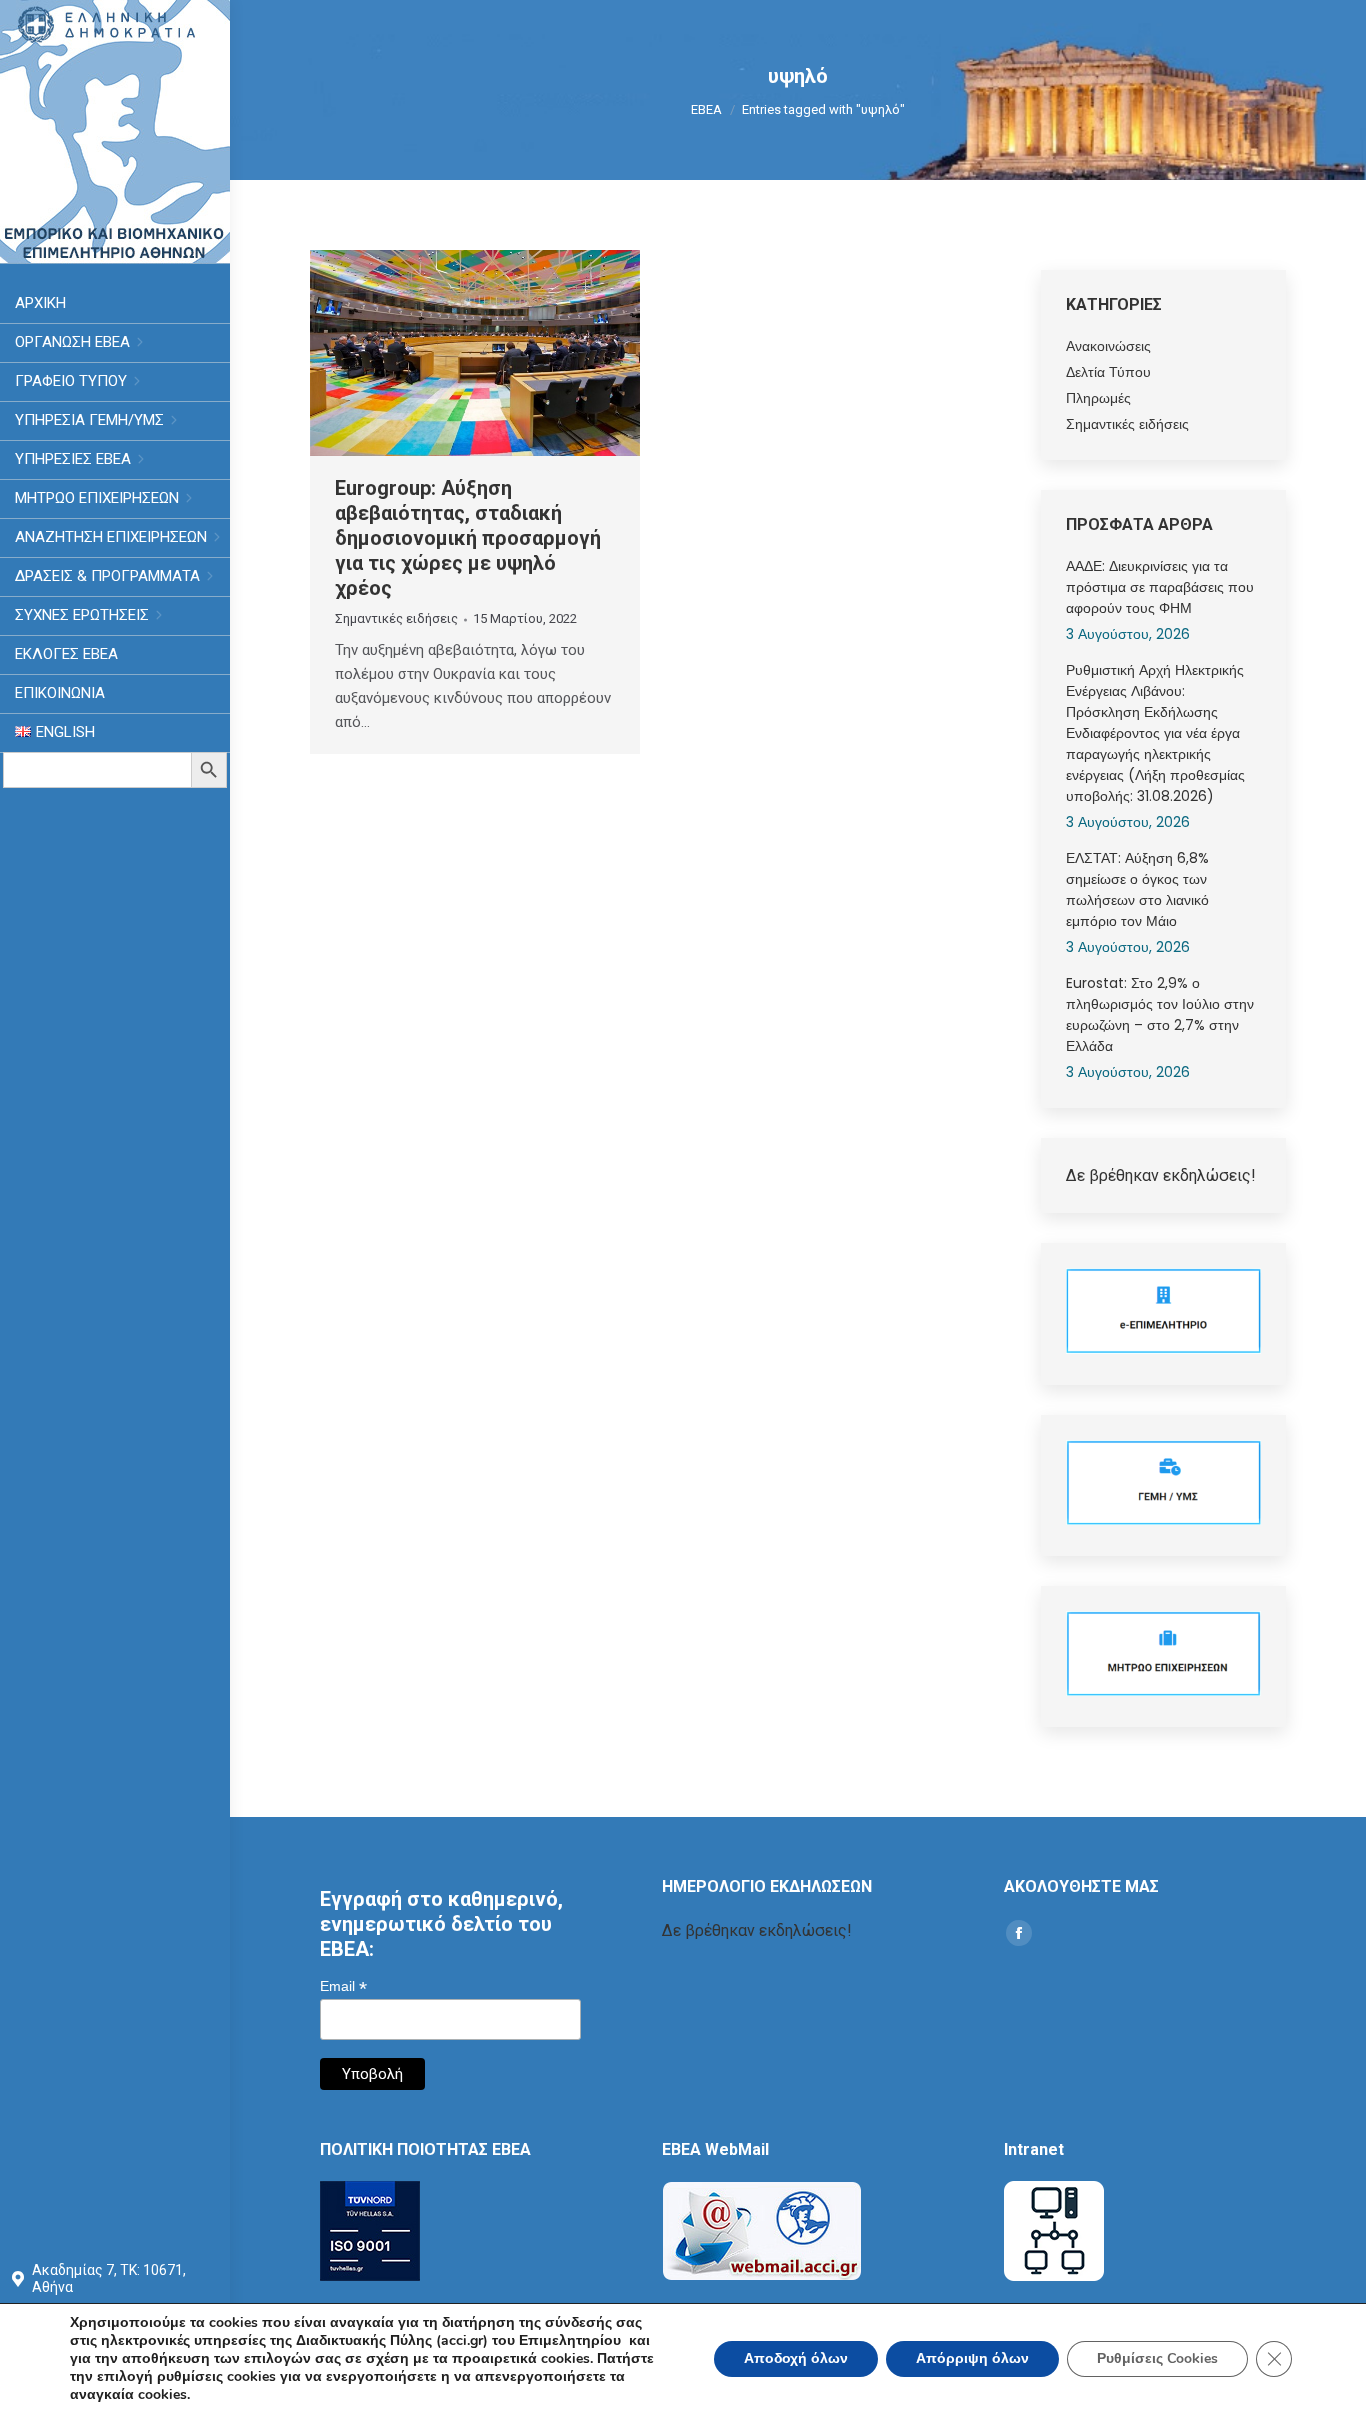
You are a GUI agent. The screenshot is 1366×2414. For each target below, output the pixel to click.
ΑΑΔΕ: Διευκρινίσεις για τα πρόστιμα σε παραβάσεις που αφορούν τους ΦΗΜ (1160, 587)
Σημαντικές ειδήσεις (396, 618)
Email (343, 1986)
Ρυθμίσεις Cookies (1157, 2358)
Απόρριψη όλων (972, 2358)
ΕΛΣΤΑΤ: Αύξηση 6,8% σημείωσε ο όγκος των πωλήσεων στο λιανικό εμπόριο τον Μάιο (1137, 889)
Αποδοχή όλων (796, 2358)
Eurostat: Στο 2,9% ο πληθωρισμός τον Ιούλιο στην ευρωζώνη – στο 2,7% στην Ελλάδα (1160, 1014)
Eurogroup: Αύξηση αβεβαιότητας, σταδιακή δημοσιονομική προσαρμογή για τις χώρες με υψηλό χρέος (468, 538)
